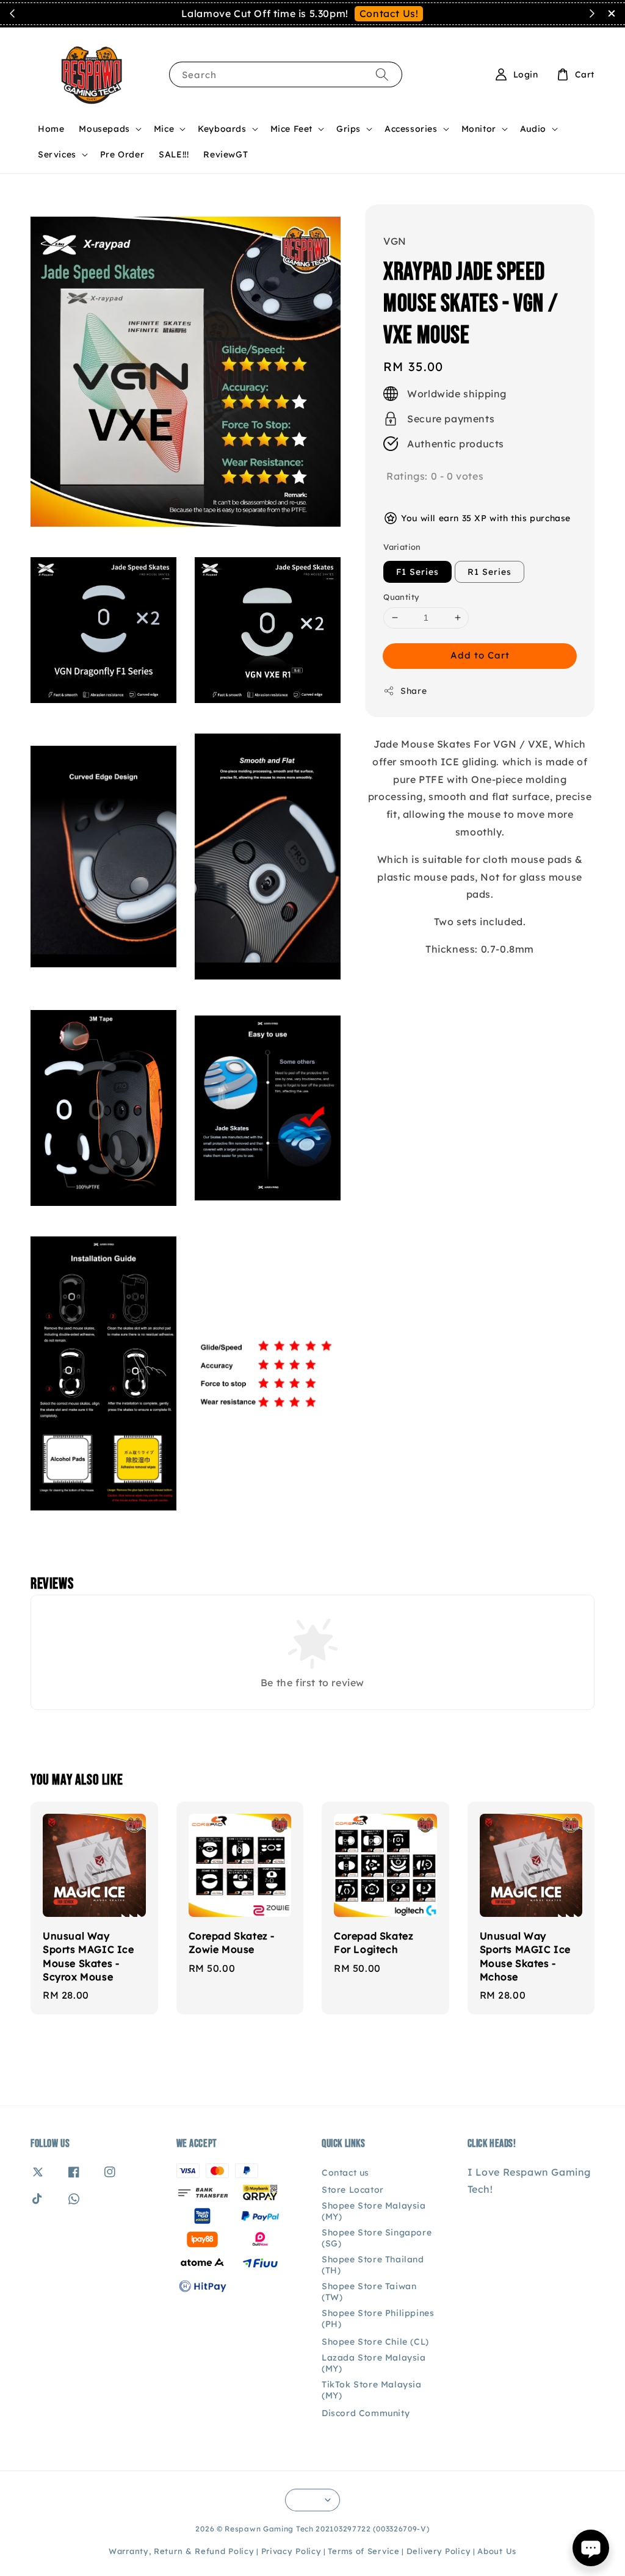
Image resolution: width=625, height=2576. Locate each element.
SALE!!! (174, 154)
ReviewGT (226, 154)
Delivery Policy (439, 2551)
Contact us (345, 2173)
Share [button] (414, 691)
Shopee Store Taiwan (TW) (369, 2292)
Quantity (401, 597)
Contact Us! (389, 13)
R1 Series (490, 572)
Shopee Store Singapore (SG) (377, 2238)
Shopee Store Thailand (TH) (373, 2265)
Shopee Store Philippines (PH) (378, 2318)
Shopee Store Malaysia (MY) (374, 2211)
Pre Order (122, 154)
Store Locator (353, 2190)
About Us (497, 2551)
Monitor (479, 129)
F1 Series (417, 572)
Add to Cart (480, 655)
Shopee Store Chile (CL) (375, 2342)
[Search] (382, 74)
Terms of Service (363, 2551)
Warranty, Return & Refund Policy (181, 2551)
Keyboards (222, 129)
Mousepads (104, 129)
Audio (533, 129)
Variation (402, 547)
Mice (164, 129)
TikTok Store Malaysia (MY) (372, 2390)
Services (57, 154)
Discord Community (366, 2413)
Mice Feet (291, 129)
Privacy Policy (291, 2551)
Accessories (411, 129)
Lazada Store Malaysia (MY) (374, 2363)
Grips (349, 129)
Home (51, 129)
